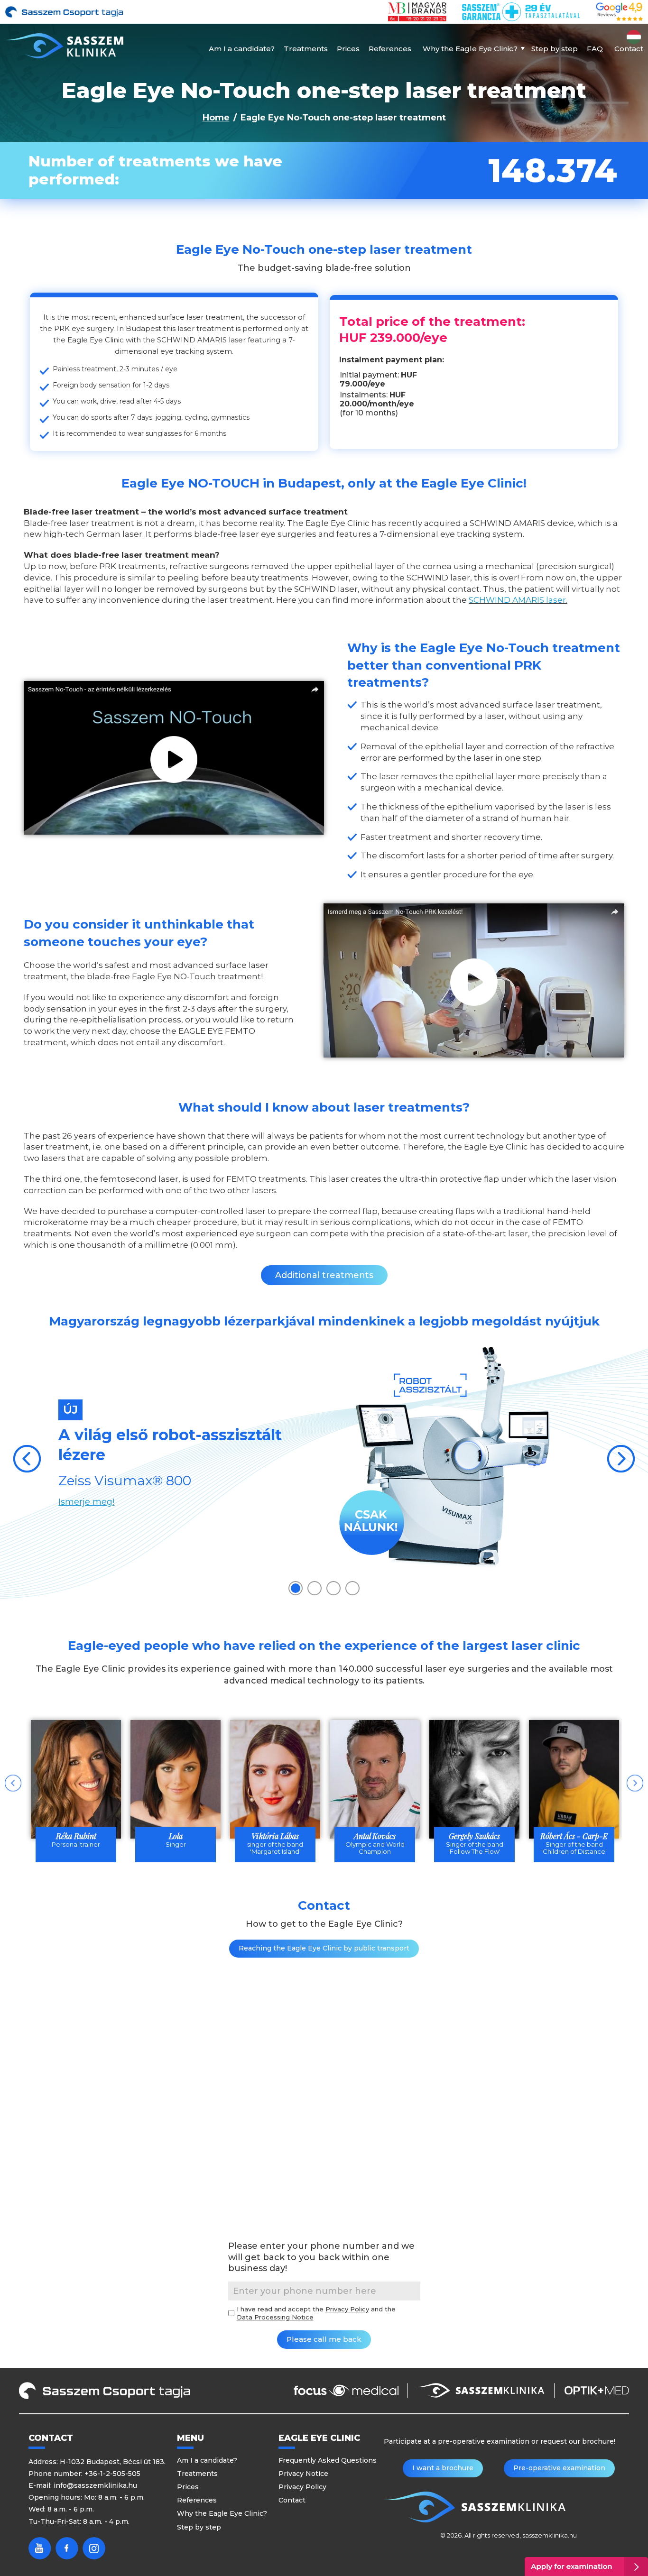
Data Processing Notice (275, 2317)
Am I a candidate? (242, 49)
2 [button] (315, 1588)
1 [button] (296, 1588)
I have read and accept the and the (316, 2313)
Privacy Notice (303, 2474)
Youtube (40, 2548)
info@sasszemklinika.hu (95, 2485)
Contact (629, 49)
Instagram (94, 2548)
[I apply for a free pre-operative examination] (586, 2567)
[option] (324, 1458)
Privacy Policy (347, 2309)
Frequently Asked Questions (328, 2460)
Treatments (306, 49)
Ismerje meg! (86, 1502)
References (390, 49)
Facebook (67, 2548)
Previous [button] (27, 1459)
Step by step (555, 49)
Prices (348, 49)
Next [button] (621, 1459)
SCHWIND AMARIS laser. (518, 600)
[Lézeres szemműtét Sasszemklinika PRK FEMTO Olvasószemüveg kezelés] (64, 46)
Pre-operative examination (559, 2468)
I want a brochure (443, 2468)
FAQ (595, 49)
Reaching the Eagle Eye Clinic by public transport (324, 1948)
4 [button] (352, 1588)
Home (216, 118)
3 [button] (333, 1588)
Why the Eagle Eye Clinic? (470, 49)
